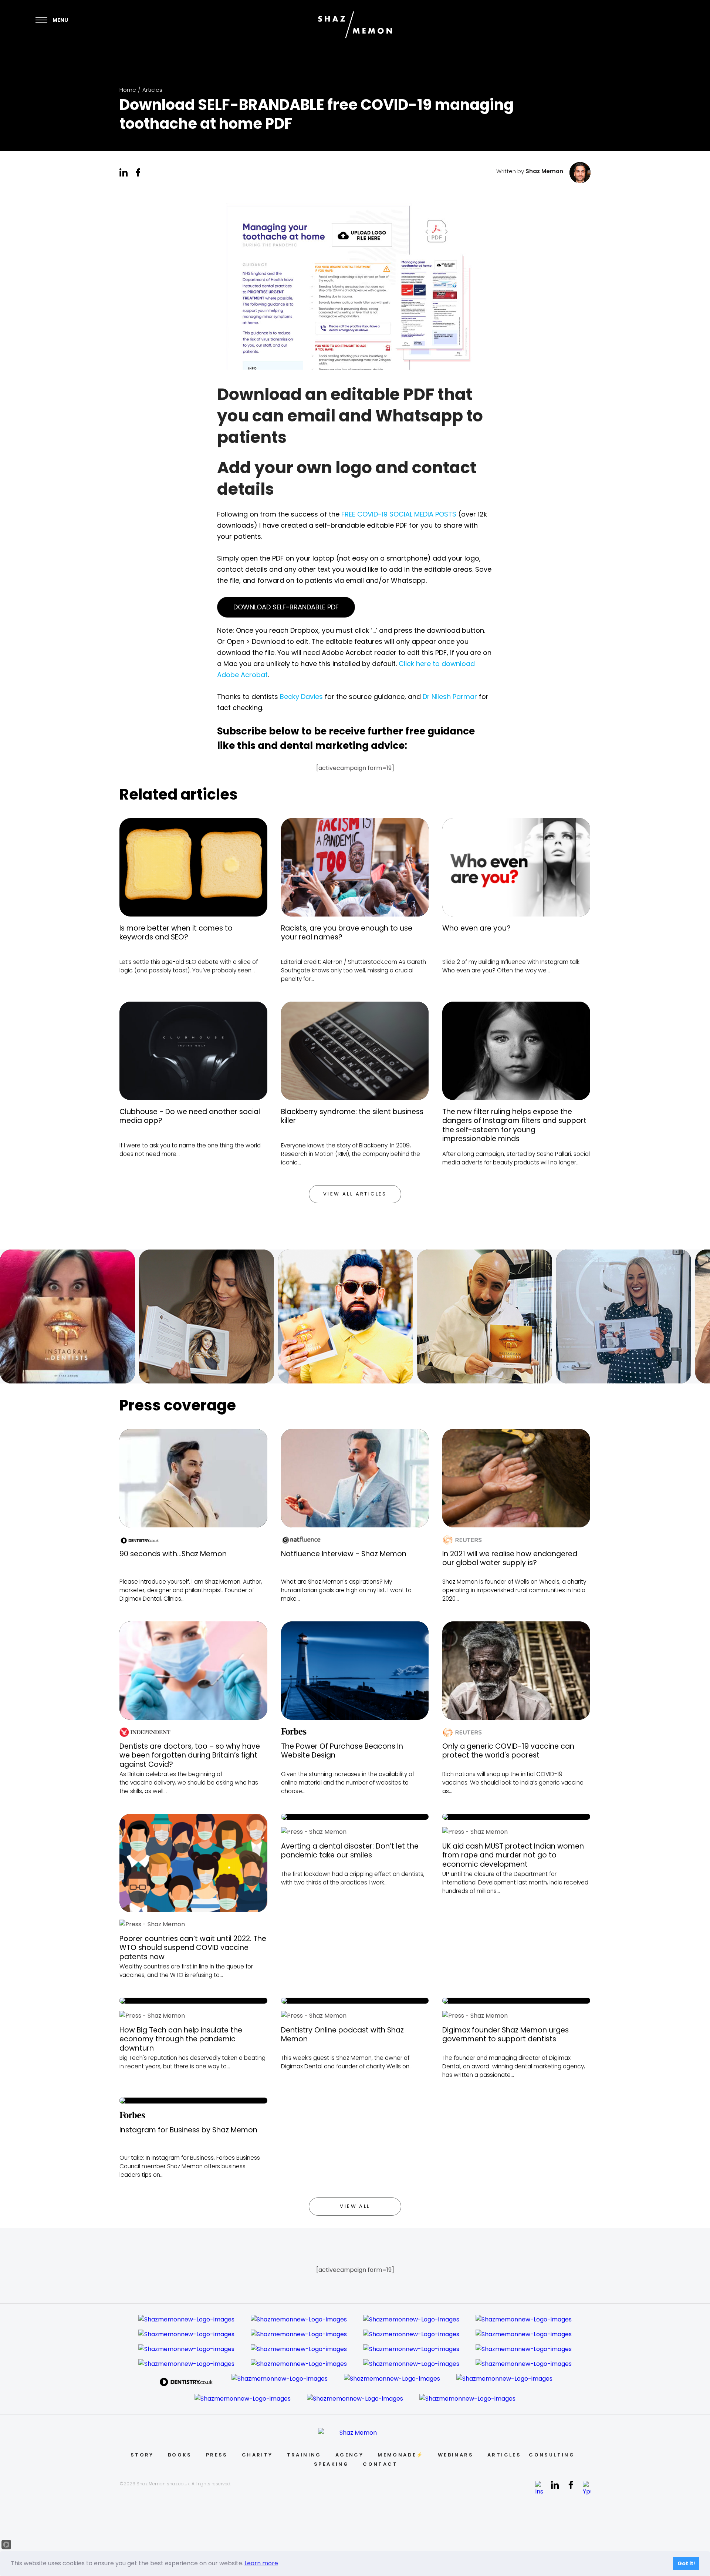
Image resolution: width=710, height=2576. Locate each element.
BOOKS (180, 2455)
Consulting (552, 2455)
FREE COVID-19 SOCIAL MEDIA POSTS (399, 514)
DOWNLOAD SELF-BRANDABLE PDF (286, 607)
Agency (349, 2455)
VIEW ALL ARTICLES (355, 1194)
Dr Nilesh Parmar (450, 697)
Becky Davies (301, 697)
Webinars (456, 2455)
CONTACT (380, 2464)
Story (142, 2455)
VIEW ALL (355, 2206)
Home (128, 90)
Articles (152, 90)
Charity (257, 2455)
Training (304, 2455)
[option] (70, 1316)
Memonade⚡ (401, 2455)
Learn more (261, 2563)
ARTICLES (504, 2455)
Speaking (331, 2464)
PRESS (217, 2455)
